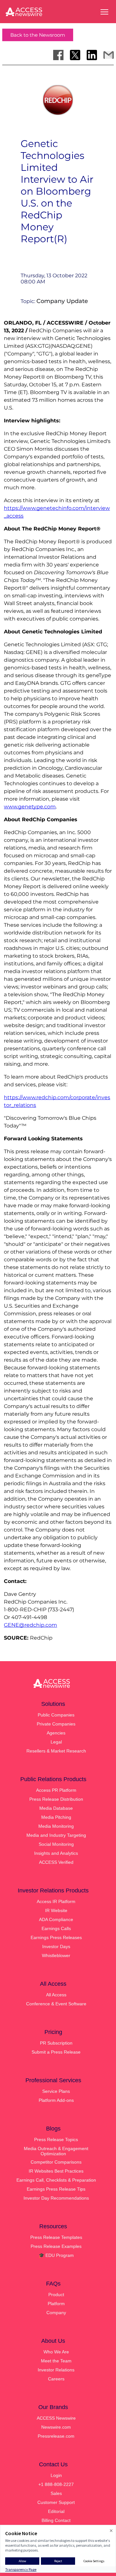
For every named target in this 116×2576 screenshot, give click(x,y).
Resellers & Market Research (56, 1751)
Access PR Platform (56, 1790)
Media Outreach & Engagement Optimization (56, 2151)
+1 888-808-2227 (56, 2484)
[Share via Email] (109, 55)
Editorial (56, 2511)
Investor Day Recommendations (56, 2198)
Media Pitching (56, 1817)
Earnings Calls (56, 1928)
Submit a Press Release (56, 2052)
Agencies (56, 1733)
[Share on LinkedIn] (92, 55)
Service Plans (56, 2091)
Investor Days (56, 1946)
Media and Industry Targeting (56, 1835)
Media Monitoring (56, 1826)
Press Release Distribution (56, 1799)
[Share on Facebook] (58, 55)
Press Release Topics (56, 2139)
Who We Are (56, 2352)
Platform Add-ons (56, 2100)
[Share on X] (75, 55)
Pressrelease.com (56, 2436)
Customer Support (56, 2502)
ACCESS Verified (56, 1862)
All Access (56, 1995)
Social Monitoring (56, 1844)
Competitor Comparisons (56, 2162)
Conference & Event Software (56, 2004)
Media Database (56, 1808)
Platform (56, 2304)
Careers (56, 2379)
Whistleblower (56, 1955)
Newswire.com (56, 2427)
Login (56, 2475)
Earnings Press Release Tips (56, 2189)
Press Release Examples (56, 2246)
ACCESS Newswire (56, 2418)
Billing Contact (56, 2520)
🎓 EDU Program (56, 2255)
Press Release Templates (56, 2237)
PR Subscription (56, 2043)
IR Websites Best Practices (56, 2171)
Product (56, 2295)
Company (56, 2313)
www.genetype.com (30, 807)
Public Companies (56, 1715)
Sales (56, 2493)
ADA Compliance (56, 1919)
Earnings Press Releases (56, 1937)
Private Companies (56, 1724)
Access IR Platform (56, 1901)
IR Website (56, 1910)
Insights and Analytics (56, 1853)
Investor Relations (56, 2370)
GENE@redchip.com (30, 1625)
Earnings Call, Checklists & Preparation (56, 2180)
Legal (56, 1742)
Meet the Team (56, 2361)
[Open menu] (104, 12)
